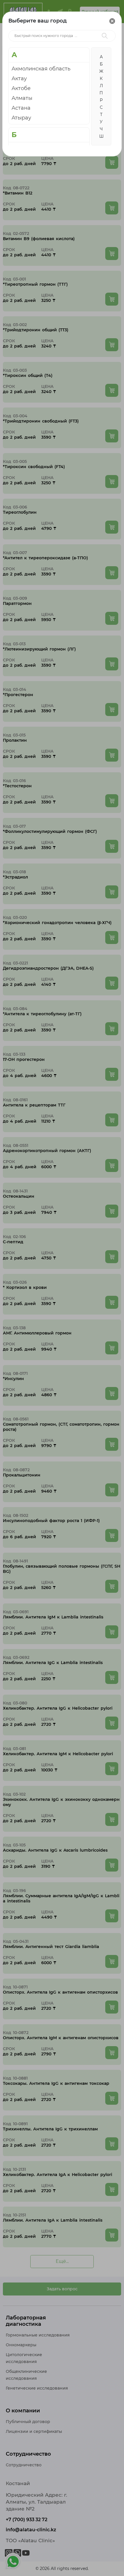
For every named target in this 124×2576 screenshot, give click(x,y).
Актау (19, 78)
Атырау (21, 118)
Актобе (21, 88)
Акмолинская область (41, 69)
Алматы (22, 98)
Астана (21, 108)
